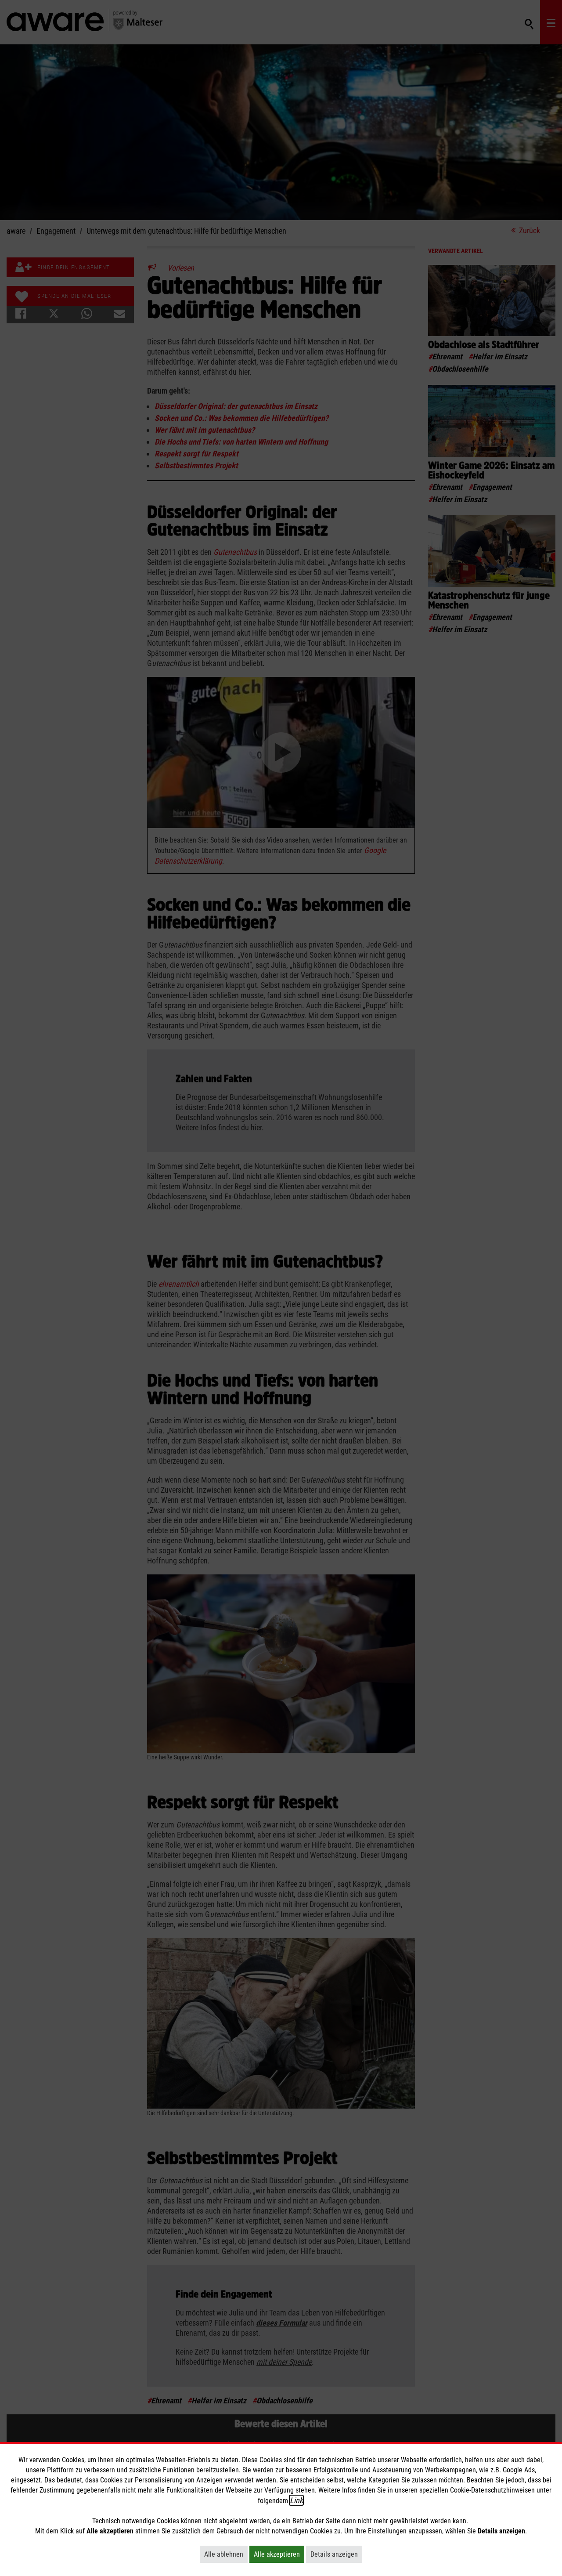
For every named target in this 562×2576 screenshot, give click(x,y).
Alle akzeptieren (279, 2554)
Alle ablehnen (226, 2554)
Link (296, 2500)
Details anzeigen (336, 2554)
